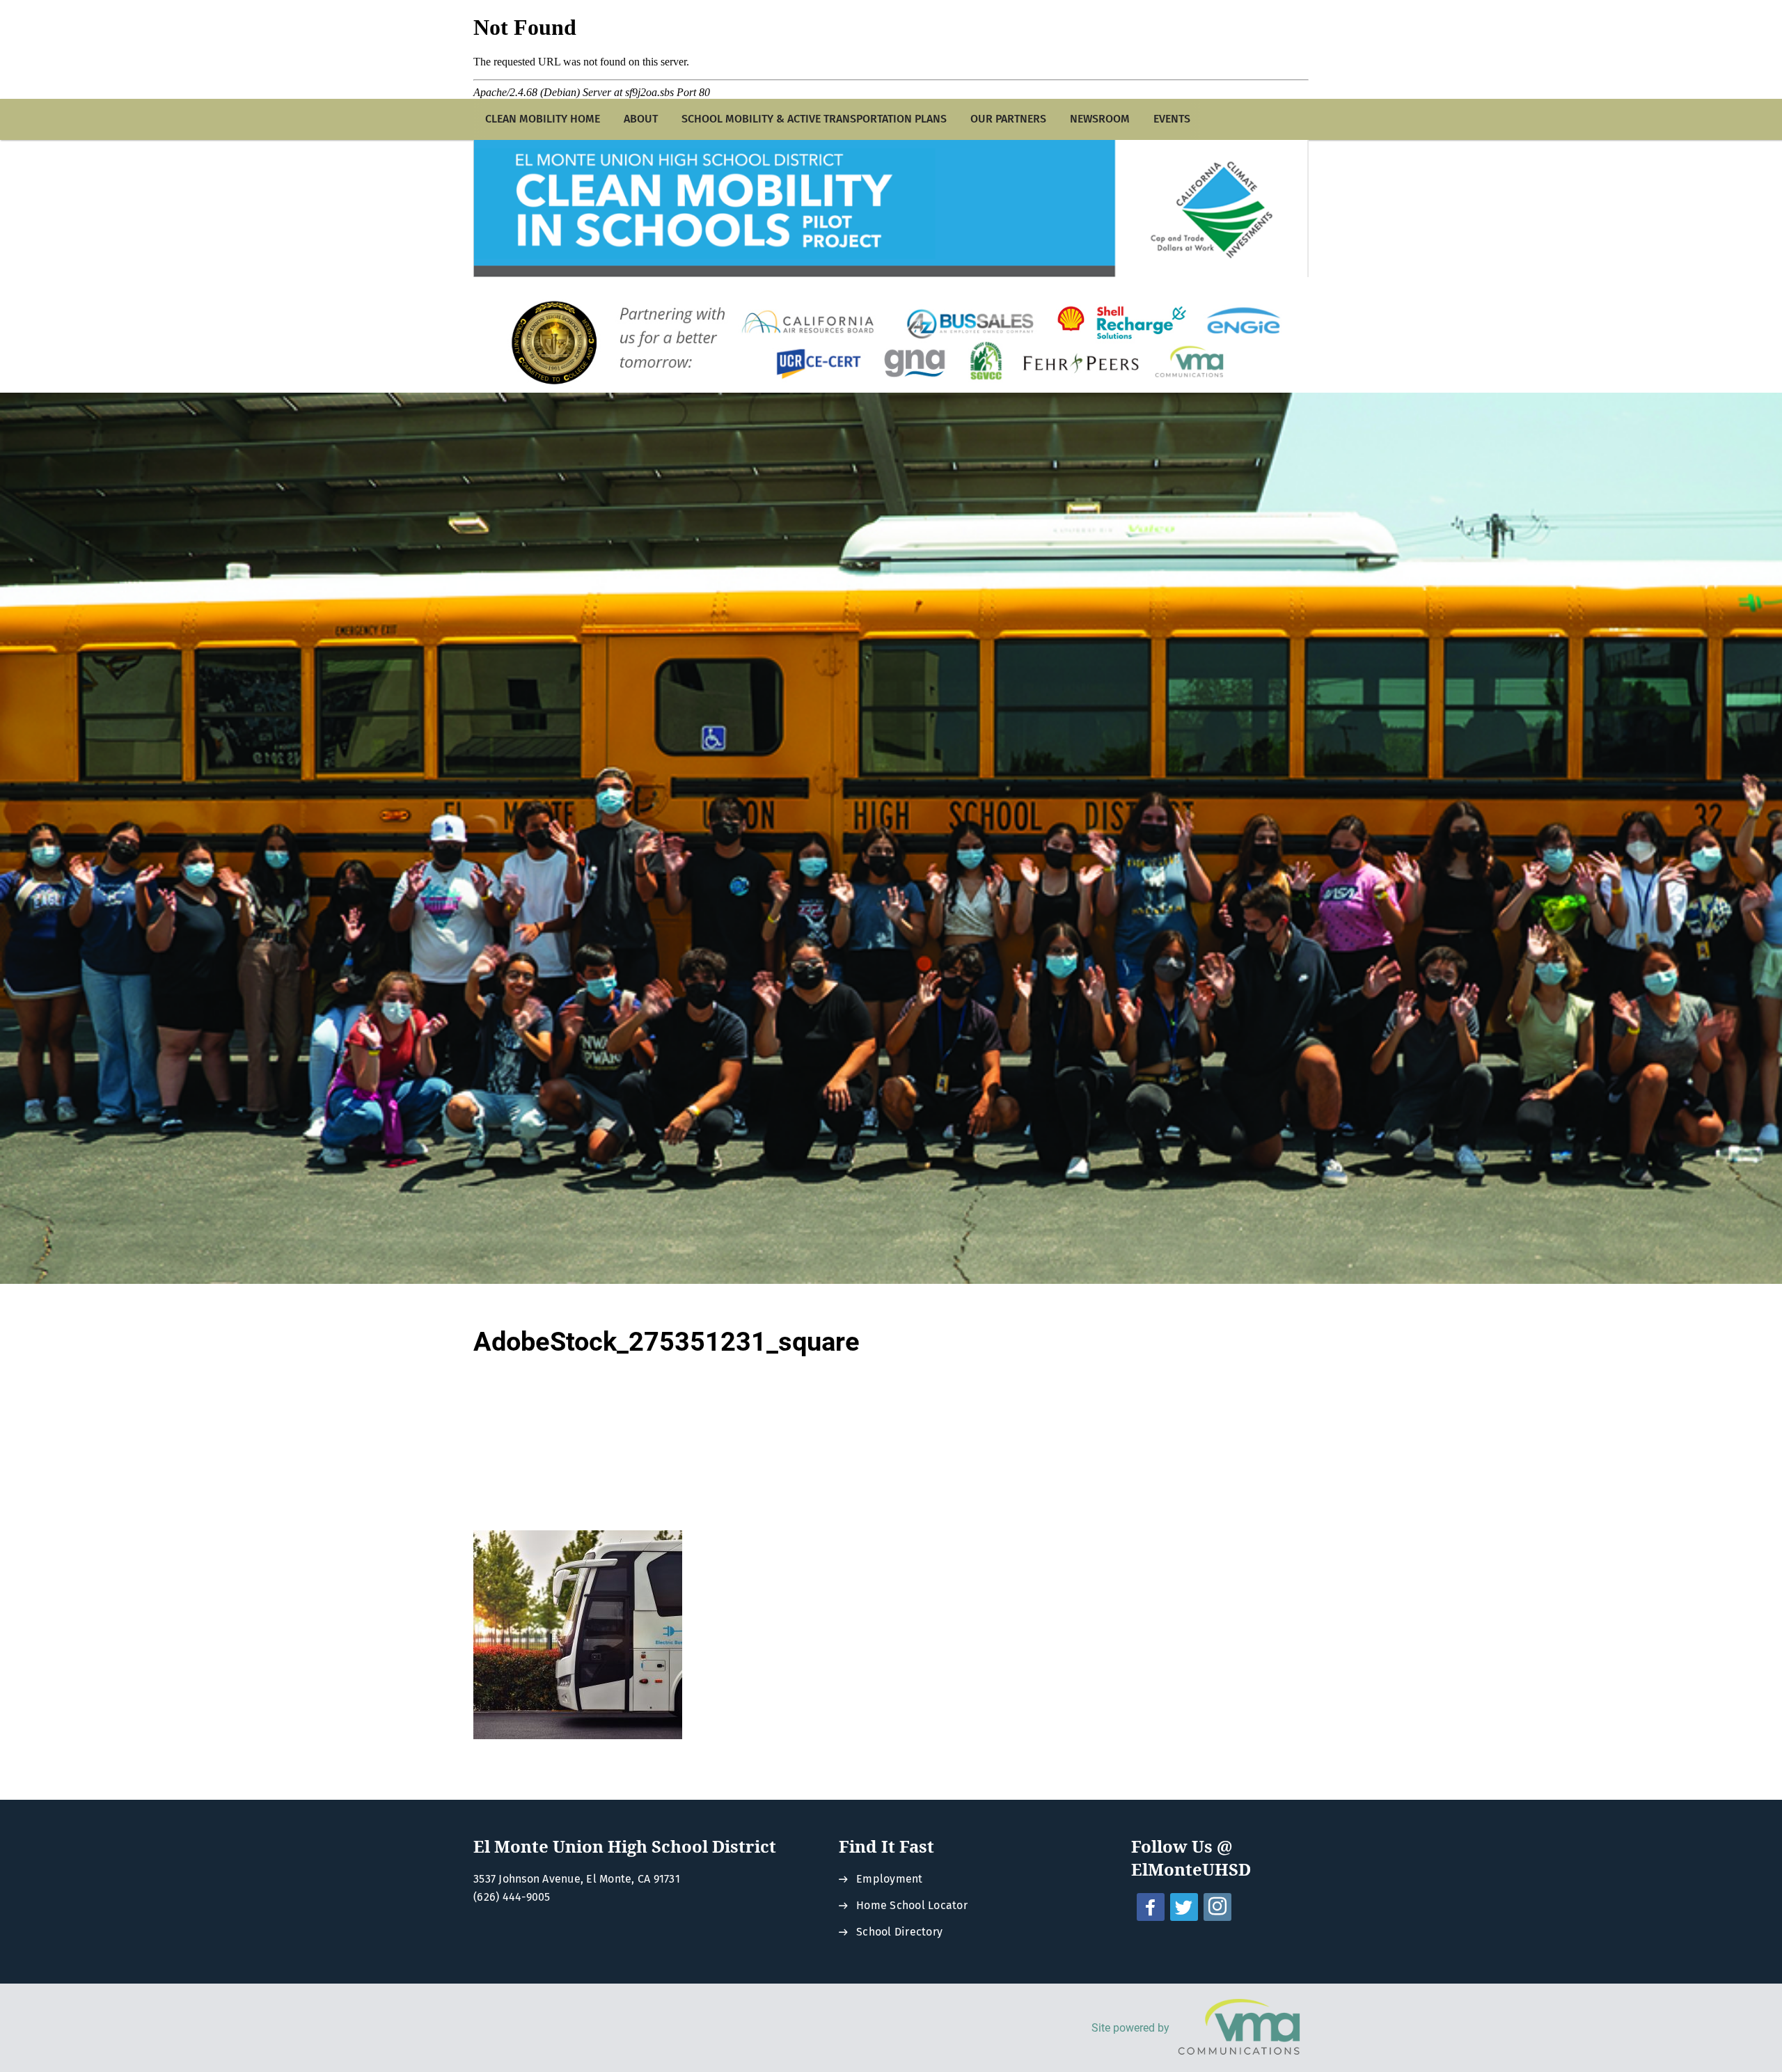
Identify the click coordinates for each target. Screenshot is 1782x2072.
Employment (890, 1879)
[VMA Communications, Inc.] (1239, 2028)
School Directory (899, 1932)
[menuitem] (543, 119)
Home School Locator (912, 1905)
